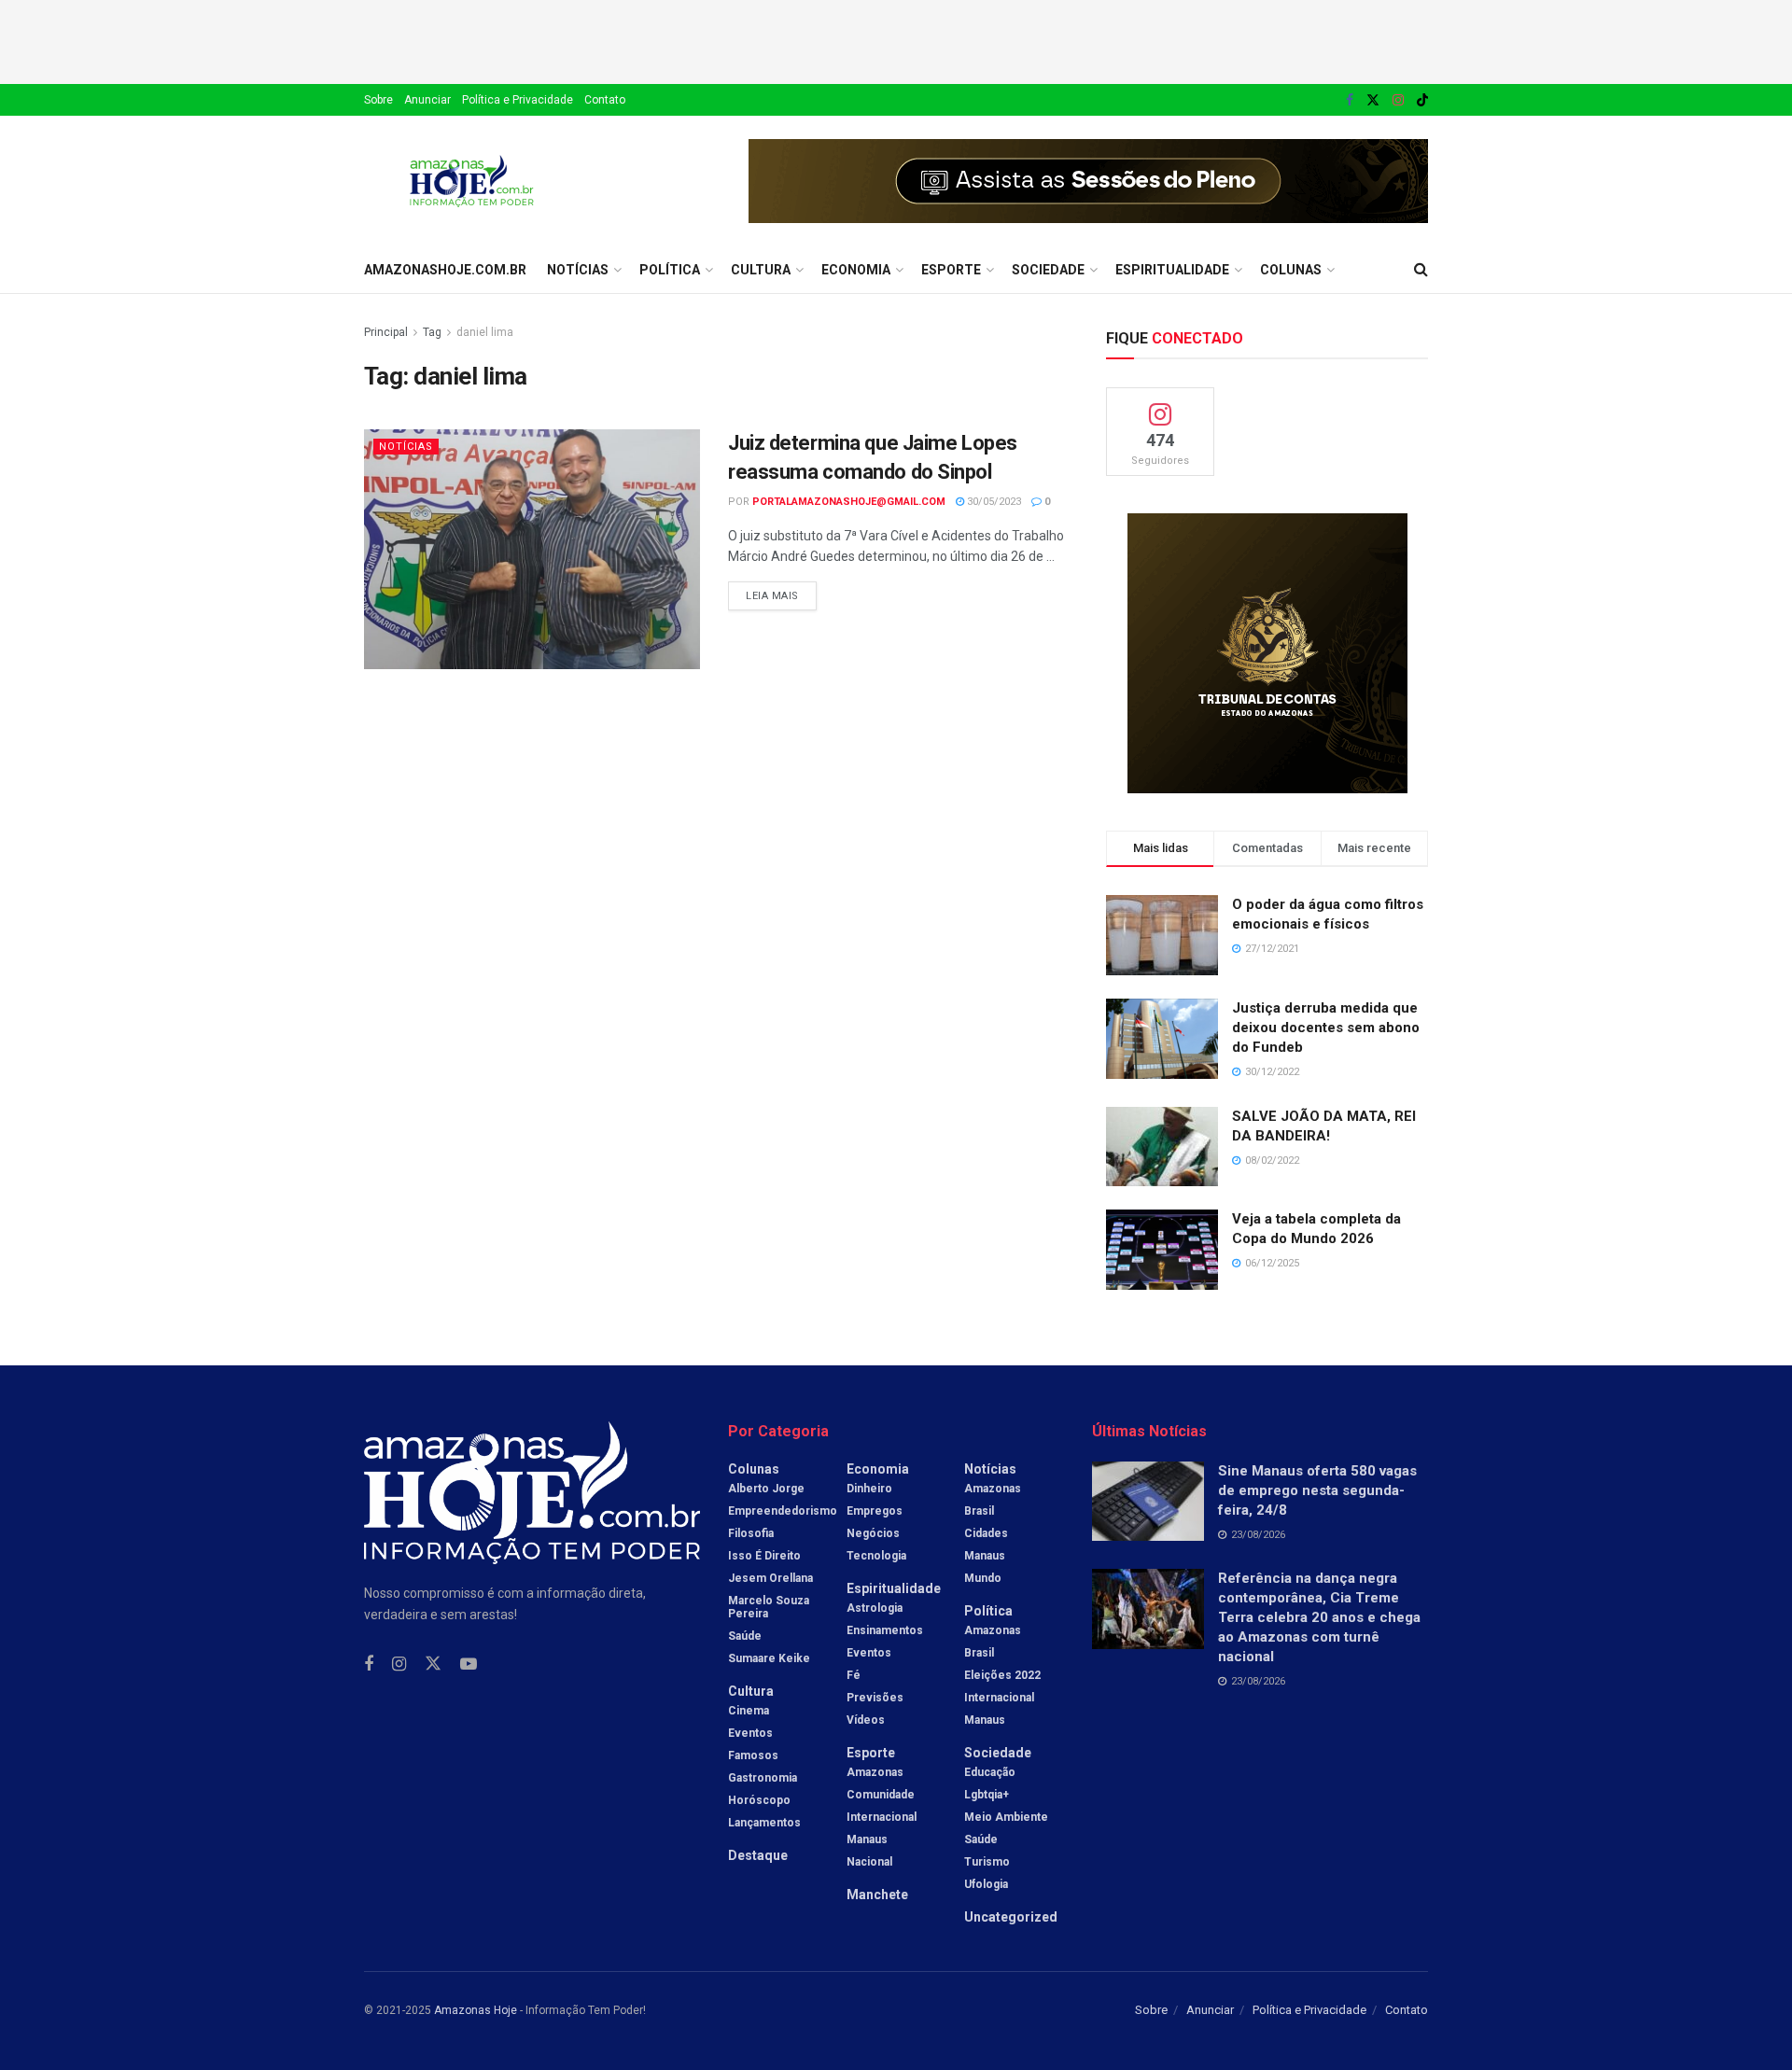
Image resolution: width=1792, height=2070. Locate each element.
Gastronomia (763, 1778)
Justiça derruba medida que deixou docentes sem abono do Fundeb (1326, 1028)
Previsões (875, 1698)
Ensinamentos (885, 1630)
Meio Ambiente (1006, 1817)
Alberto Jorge (766, 1489)
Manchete (877, 1895)
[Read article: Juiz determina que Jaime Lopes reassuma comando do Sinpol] (532, 549)
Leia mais (781, 592)
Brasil (979, 1511)
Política (670, 270)
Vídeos (866, 1720)
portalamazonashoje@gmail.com (849, 502)
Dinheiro (869, 1489)
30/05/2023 (993, 502)
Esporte (951, 270)
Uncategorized (1011, 1917)
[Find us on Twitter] (1373, 100)
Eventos (750, 1733)
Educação (990, 1772)
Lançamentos (764, 1823)
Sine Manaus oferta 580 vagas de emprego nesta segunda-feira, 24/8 (1317, 1490)
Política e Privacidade (518, 100)
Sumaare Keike (769, 1658)
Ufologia (986, 1884)
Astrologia (875, 1608)
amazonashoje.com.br (445, 270)
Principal (386, 332)
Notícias (578, 270)
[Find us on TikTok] (1422, 101)
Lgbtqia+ (987, 1795)
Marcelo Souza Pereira (769, 1607)
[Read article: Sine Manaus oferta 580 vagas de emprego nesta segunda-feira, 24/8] (1148, 1502)
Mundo (983, 1578)
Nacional (869, 1862)
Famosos (753, 1755)
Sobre (378, 100)
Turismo (987, 1862)
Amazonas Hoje (476, 2010)
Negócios (873, 1533)
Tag (432, 332)
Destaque (758, 1855)
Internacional (882, 1817)
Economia (856, 270)
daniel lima (485, 332)
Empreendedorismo (783, 1511)
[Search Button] (1421, 270)
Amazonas (875, 1772)
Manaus (867, 1839)
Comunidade (881, 1795)
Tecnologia (876, 1556)
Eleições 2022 (1002, 1675)
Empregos (875, 1511)
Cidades (986, 1533)
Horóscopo (759, 1800)
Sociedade (1048, 270)
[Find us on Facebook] (1350, 100)
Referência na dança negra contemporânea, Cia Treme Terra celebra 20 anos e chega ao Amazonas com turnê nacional (1319, 1617)
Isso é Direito (764, 1556)
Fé (854, 1675)
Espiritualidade (1172, 270)
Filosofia (751, 1533)
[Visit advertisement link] (1088, 181)
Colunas (1291, 270)
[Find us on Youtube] (469, 1664)
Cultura (761, 270)
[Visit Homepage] (472, 181)
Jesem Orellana (770, 1578)
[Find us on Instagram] (1398, 100)
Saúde (745, 1636)
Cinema (749, 1711)
